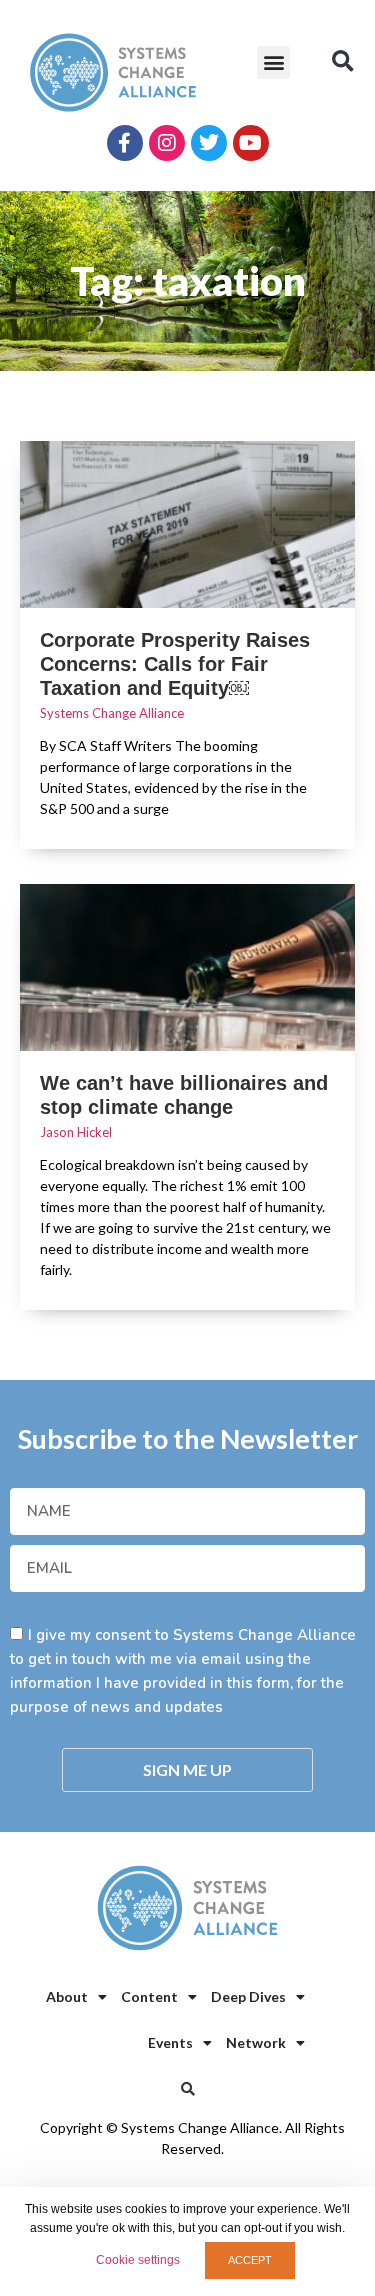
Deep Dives (248, 1996)
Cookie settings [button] (138, 2260)
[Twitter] (209, 143)
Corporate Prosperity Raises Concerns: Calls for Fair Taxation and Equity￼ (175, 664)
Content (149, 1996)
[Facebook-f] (125, 143)
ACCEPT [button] (250, 2260)
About (67, 1996)
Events (170, 2042)
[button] (273, 62)
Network (256, 2042)
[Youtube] (251, 143)
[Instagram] (167, 143)
